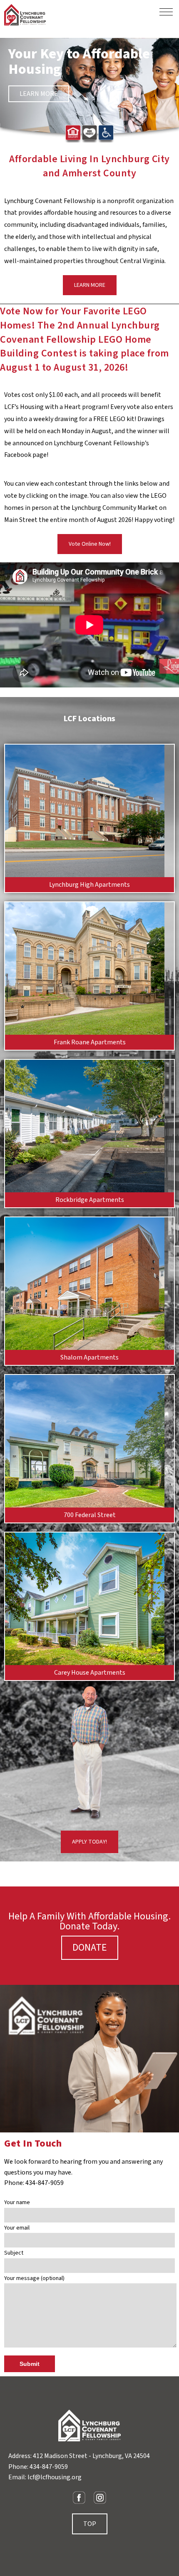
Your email (17, 2228)
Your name (17, 2202)
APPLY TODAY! (89, 1842)
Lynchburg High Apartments (89, 885)
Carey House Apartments (90, 1673)
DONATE (90, 1948)
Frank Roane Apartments (90, 1042)
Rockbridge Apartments (90, 1200)
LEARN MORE (39, 94)
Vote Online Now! (90, 544)
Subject (14, 2253)
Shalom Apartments (89, 1357)
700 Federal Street (90, 1515)
